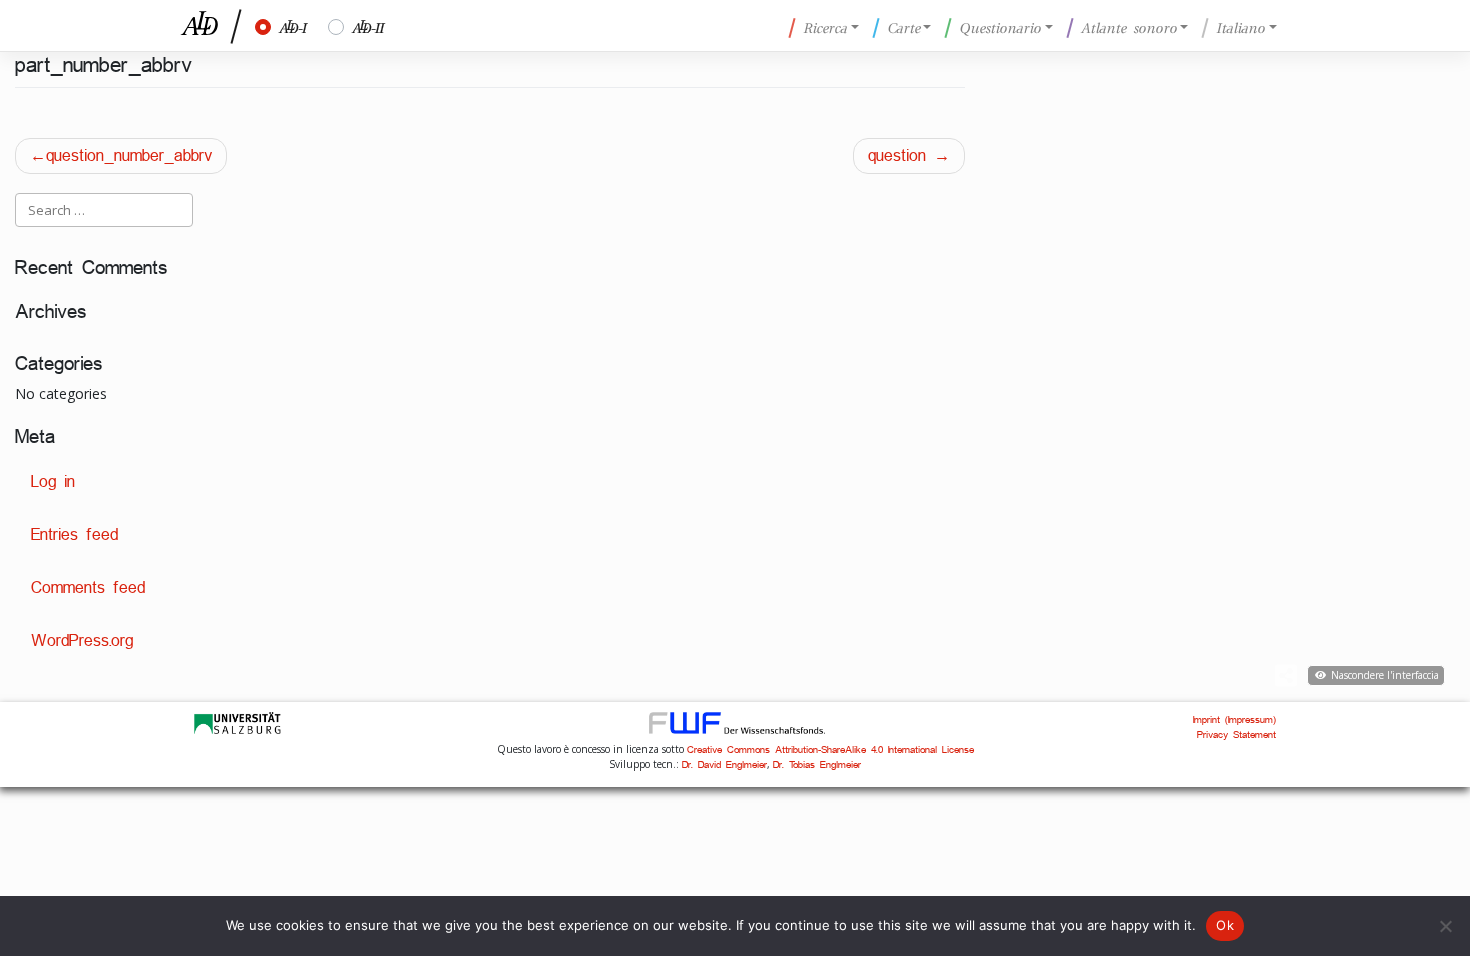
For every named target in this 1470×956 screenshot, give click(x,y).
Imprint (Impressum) (1234, 719)
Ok (1225, 925)
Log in (53, 481)
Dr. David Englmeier (724, 764)
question (897, 155)
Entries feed (74, 534)
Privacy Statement (1236, 734)
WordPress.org (82, 640)
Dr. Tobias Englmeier (817, 764)
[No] (1445, 926)
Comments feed (88, 587)
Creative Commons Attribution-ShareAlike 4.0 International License (830, 749)
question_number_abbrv (129, 155)
